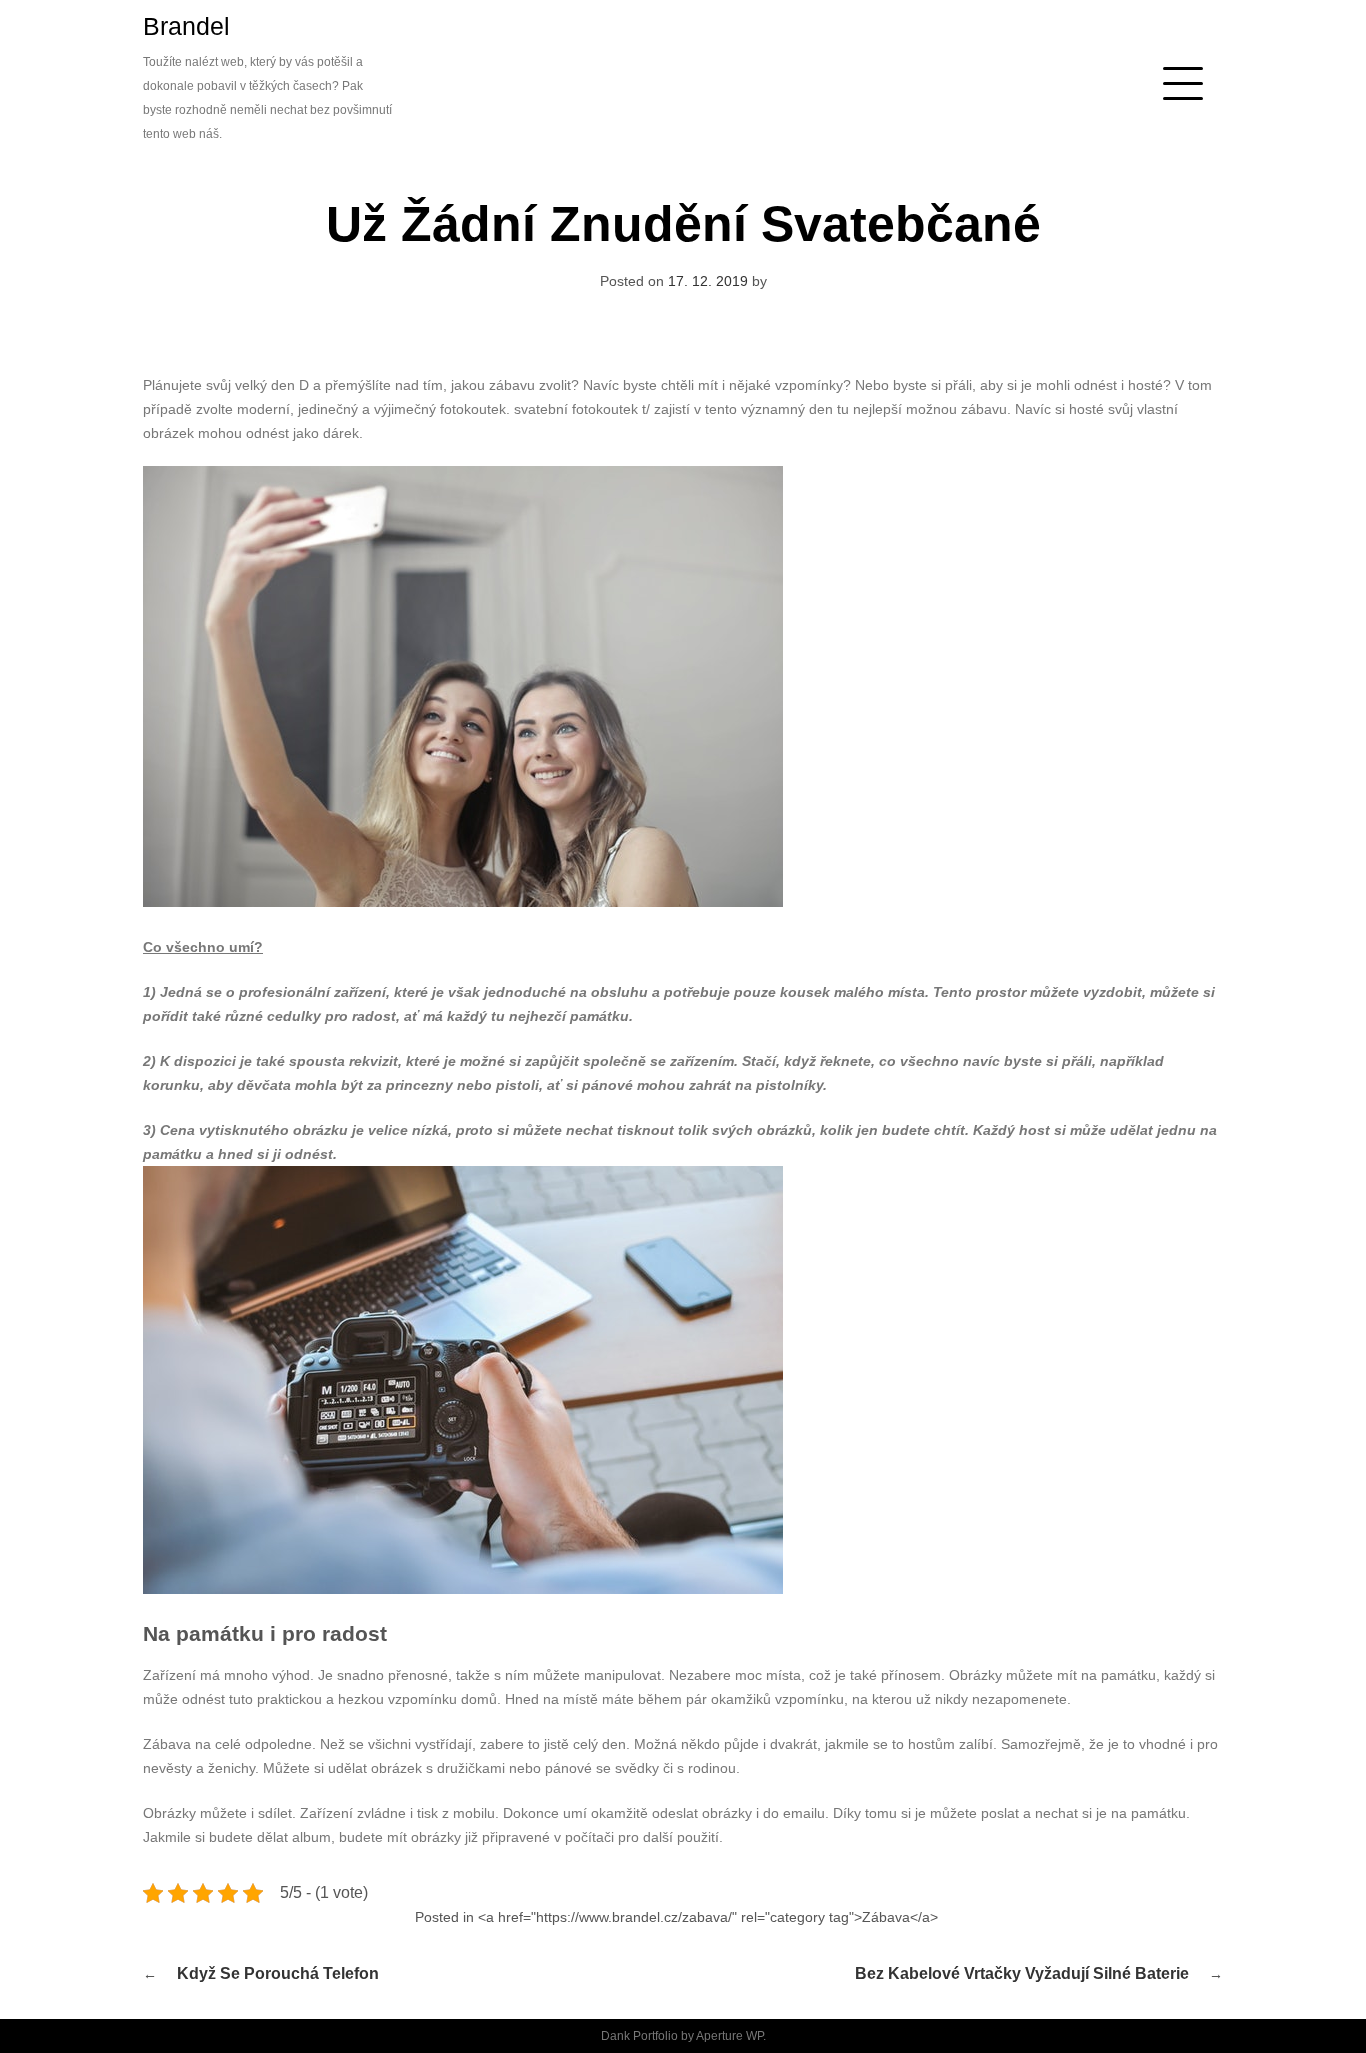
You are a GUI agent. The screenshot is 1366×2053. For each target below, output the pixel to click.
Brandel (186, 26)
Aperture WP (729, 2036)
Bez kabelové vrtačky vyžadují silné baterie (1022, 1973)
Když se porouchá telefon (278, 1973)
